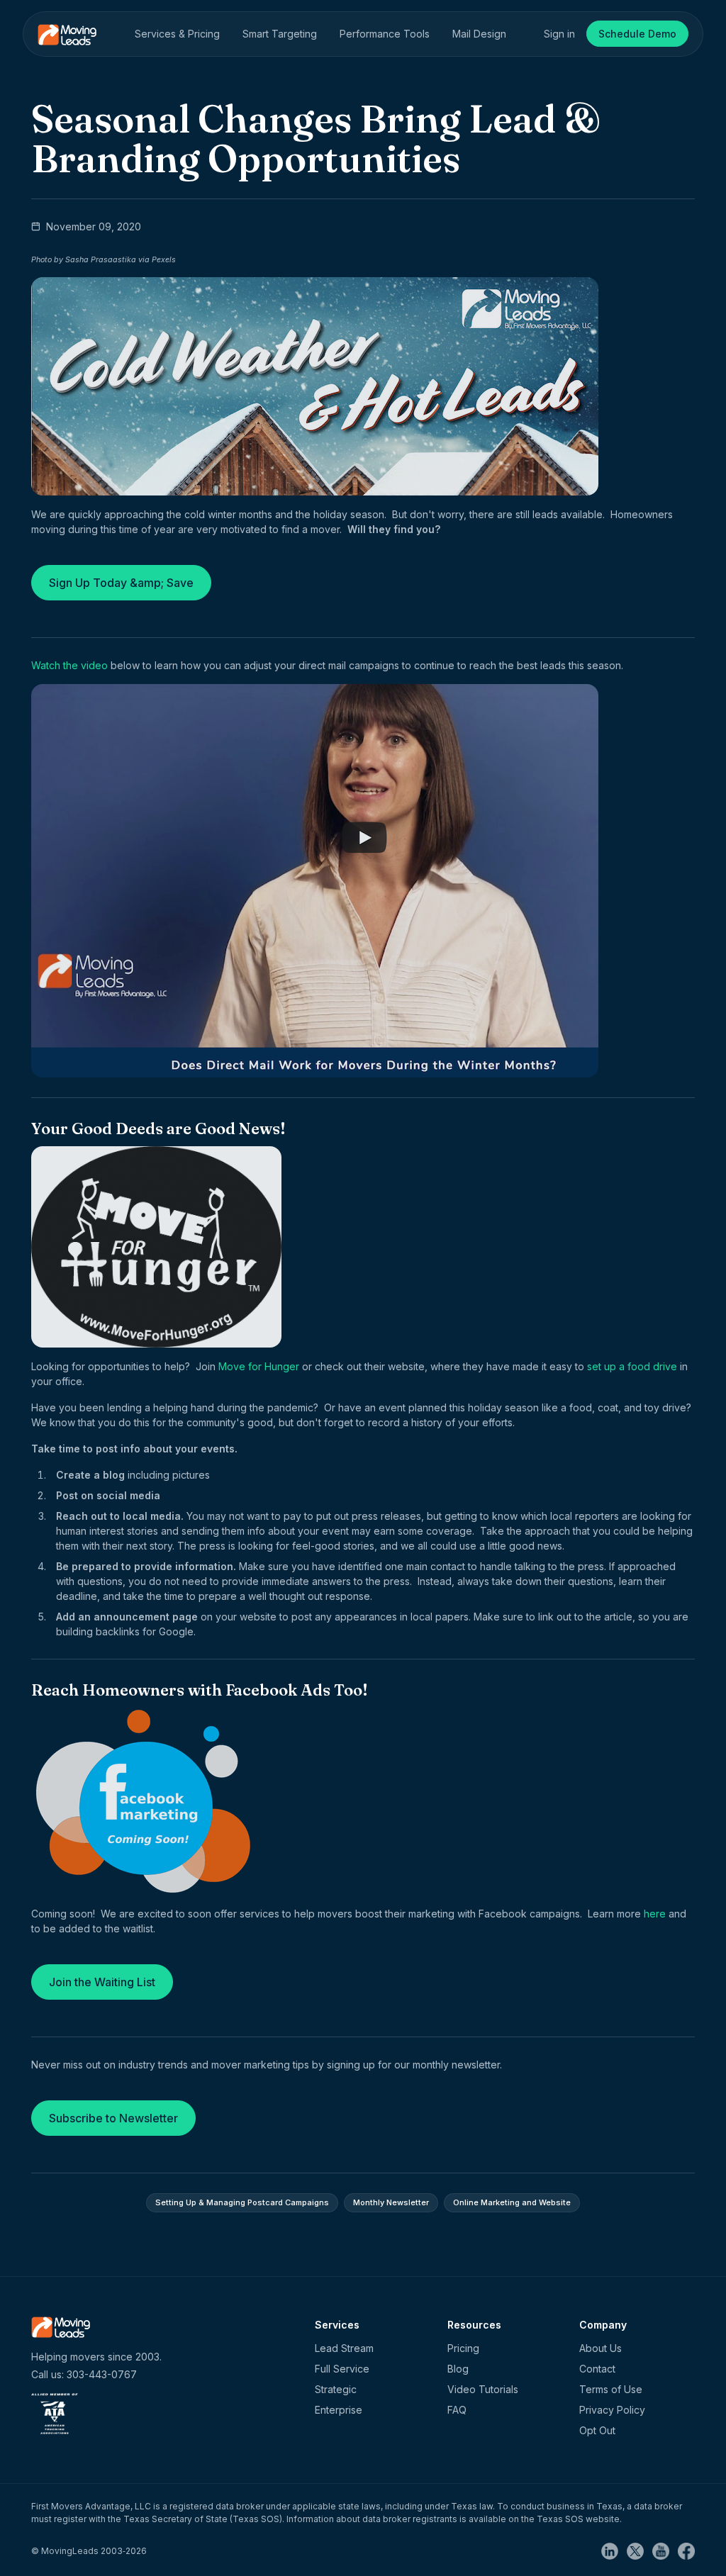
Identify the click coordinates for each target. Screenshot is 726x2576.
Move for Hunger (259, 1366)
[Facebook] (686, 2550)
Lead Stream (344, 2348)
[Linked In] (614, 2550)
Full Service (342, 2369)
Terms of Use (611, 2389)
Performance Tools (385, 34)
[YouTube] (665, 2550)
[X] (640, 2550)
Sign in (559, 34)
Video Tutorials (483, 2389)
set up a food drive (632, 1366)
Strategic (336, 2389)
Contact (597, 2369)
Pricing (463, 2348)
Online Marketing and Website (512, 2202)
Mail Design (479, 34)
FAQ (457, 2410)
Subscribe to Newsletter (113, 2118)
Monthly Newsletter (391, 2202)
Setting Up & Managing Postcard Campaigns (242, 2202)
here (655, 1914)
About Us (601, 2348)
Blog (458, 2369)
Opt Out (597, 2430)
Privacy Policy (612, 2410)
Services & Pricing (177, 34)
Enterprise (339, 2410)
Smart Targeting (280, 34)
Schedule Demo (637, 34)
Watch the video (69, 665)
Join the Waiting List (102, 1982)
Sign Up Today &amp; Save (121, 583)
